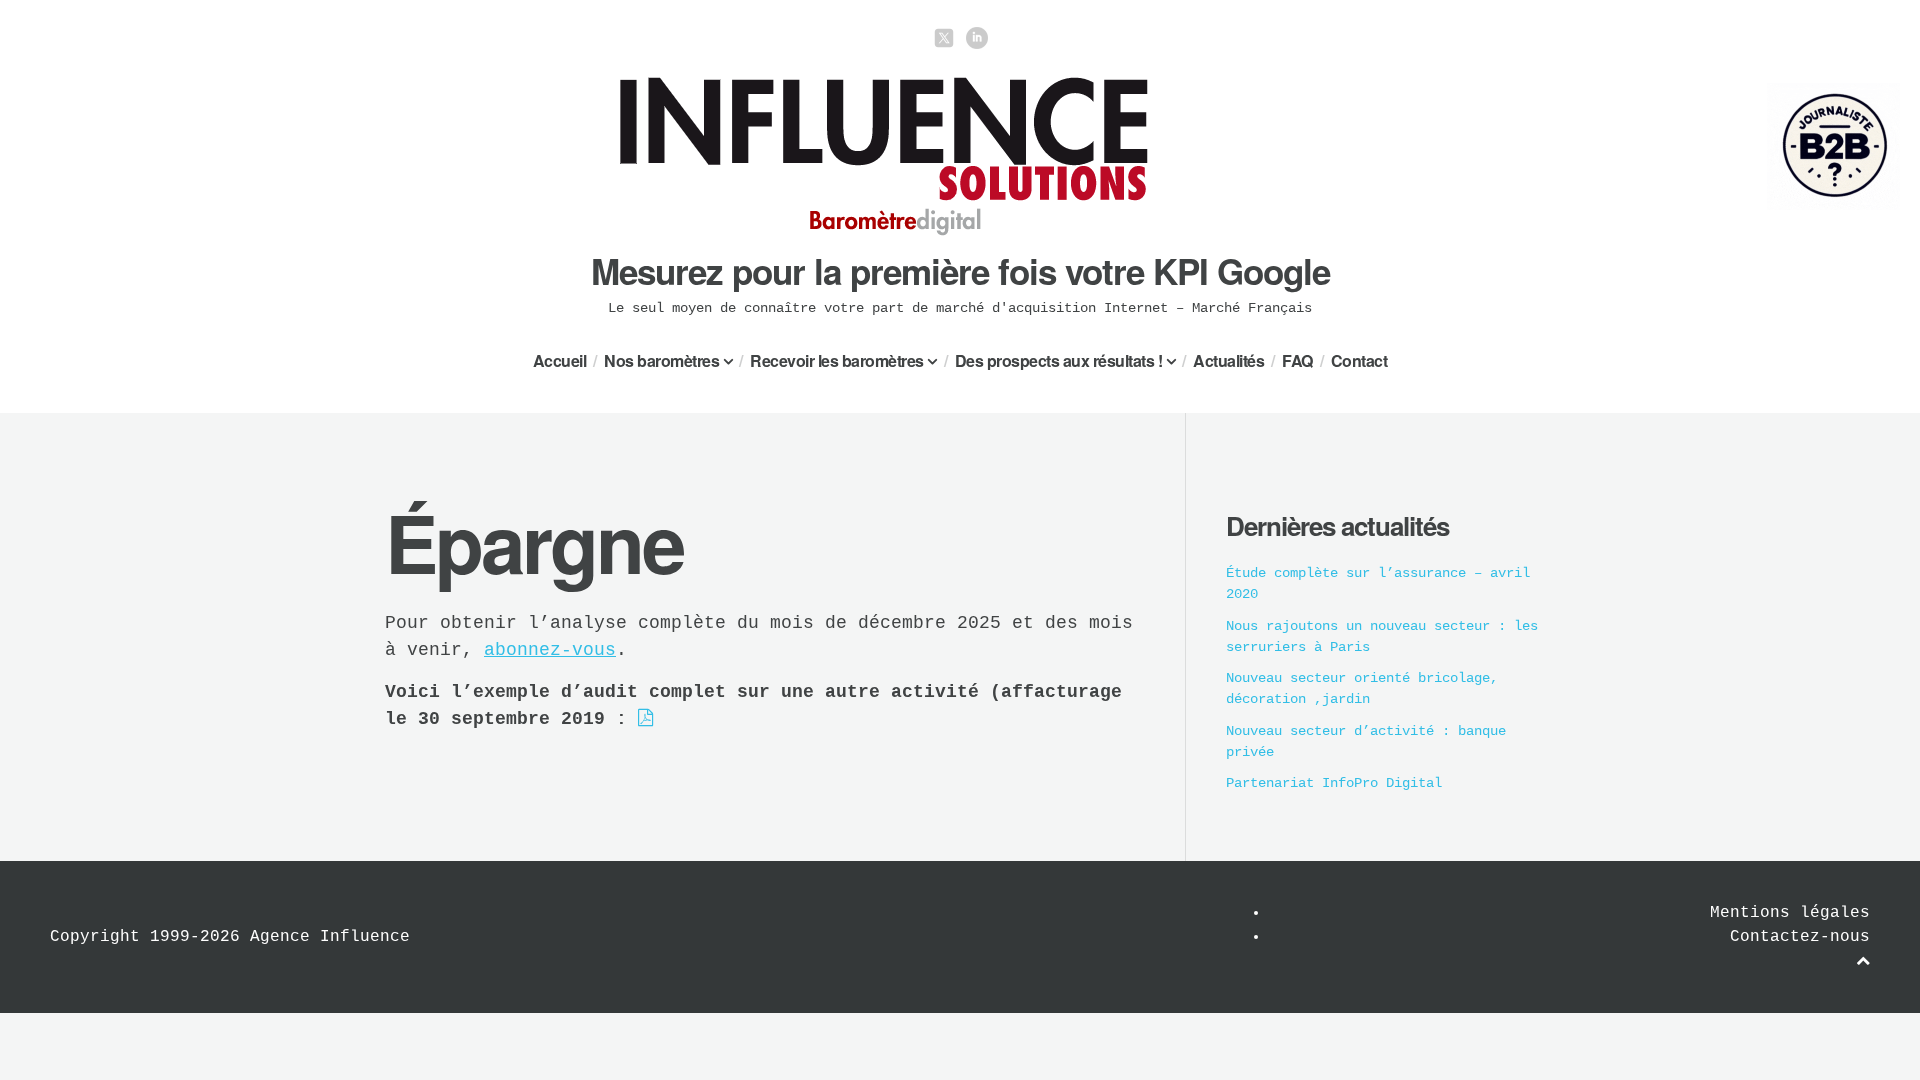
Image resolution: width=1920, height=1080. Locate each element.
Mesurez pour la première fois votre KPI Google (960, 271)
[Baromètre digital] (884, 232)
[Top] (1863, 961)
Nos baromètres (661, 360)
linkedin (977, 38)
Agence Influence (330, 937)
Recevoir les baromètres (837, 360)
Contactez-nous (1800, 937)
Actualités (1228, 360)
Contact (1359, 360)
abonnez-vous (550, 650)
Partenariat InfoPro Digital (1334, 783)
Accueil (560, 360)
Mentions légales (1790, 913)
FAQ (1297, 360)
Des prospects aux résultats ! (1059, 360)
